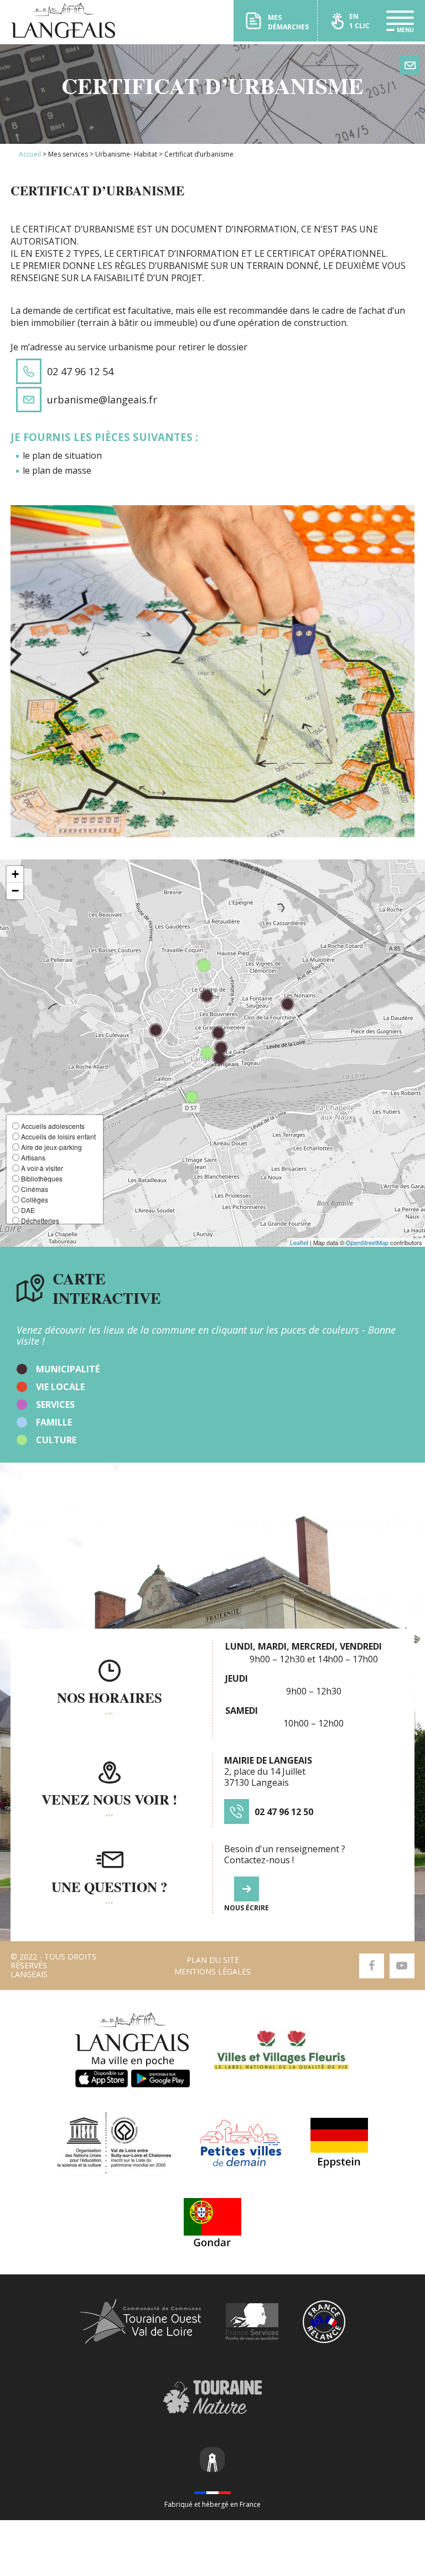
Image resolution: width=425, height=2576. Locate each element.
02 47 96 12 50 (284, 1812)
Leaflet (299, 1242)
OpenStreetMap (367, 1242)
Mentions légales (212, 1971)
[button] (15, 874)
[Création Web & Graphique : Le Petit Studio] (212, 2461)
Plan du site (213, 1960)
